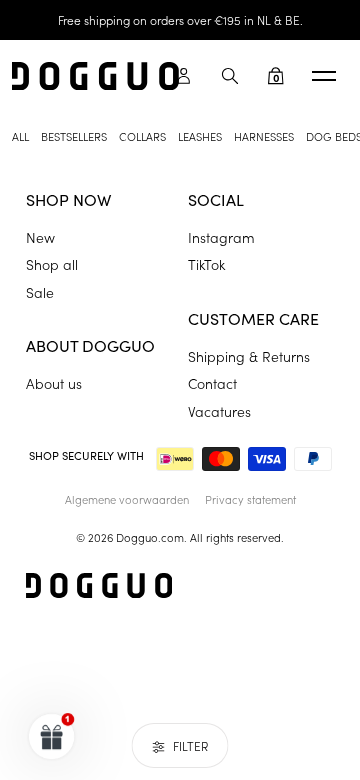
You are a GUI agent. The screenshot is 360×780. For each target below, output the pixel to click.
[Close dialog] (339, 318)
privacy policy (228, 473)
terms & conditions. (285, 473)
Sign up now (237, 447)
